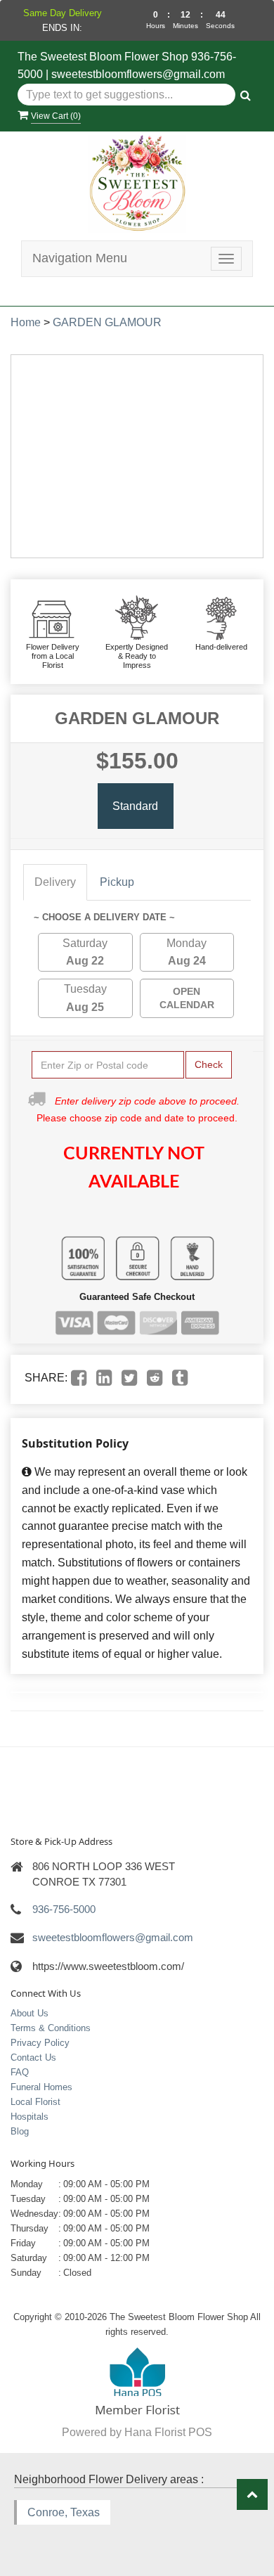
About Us (30, 2013)
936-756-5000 (64, 1909)
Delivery (55, 882)
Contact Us (33, 2057)
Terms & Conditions (51, 2028)
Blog (20, 2131)
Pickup (117, 882)
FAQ (20, 2072)
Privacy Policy (40, 2043)
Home (26, 322)
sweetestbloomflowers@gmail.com (138, 74)
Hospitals (30, 2117)
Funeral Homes (41, 2087)
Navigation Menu (80, 258)
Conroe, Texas (64, 2512)
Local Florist (35, 2102)
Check (209, 1064)
